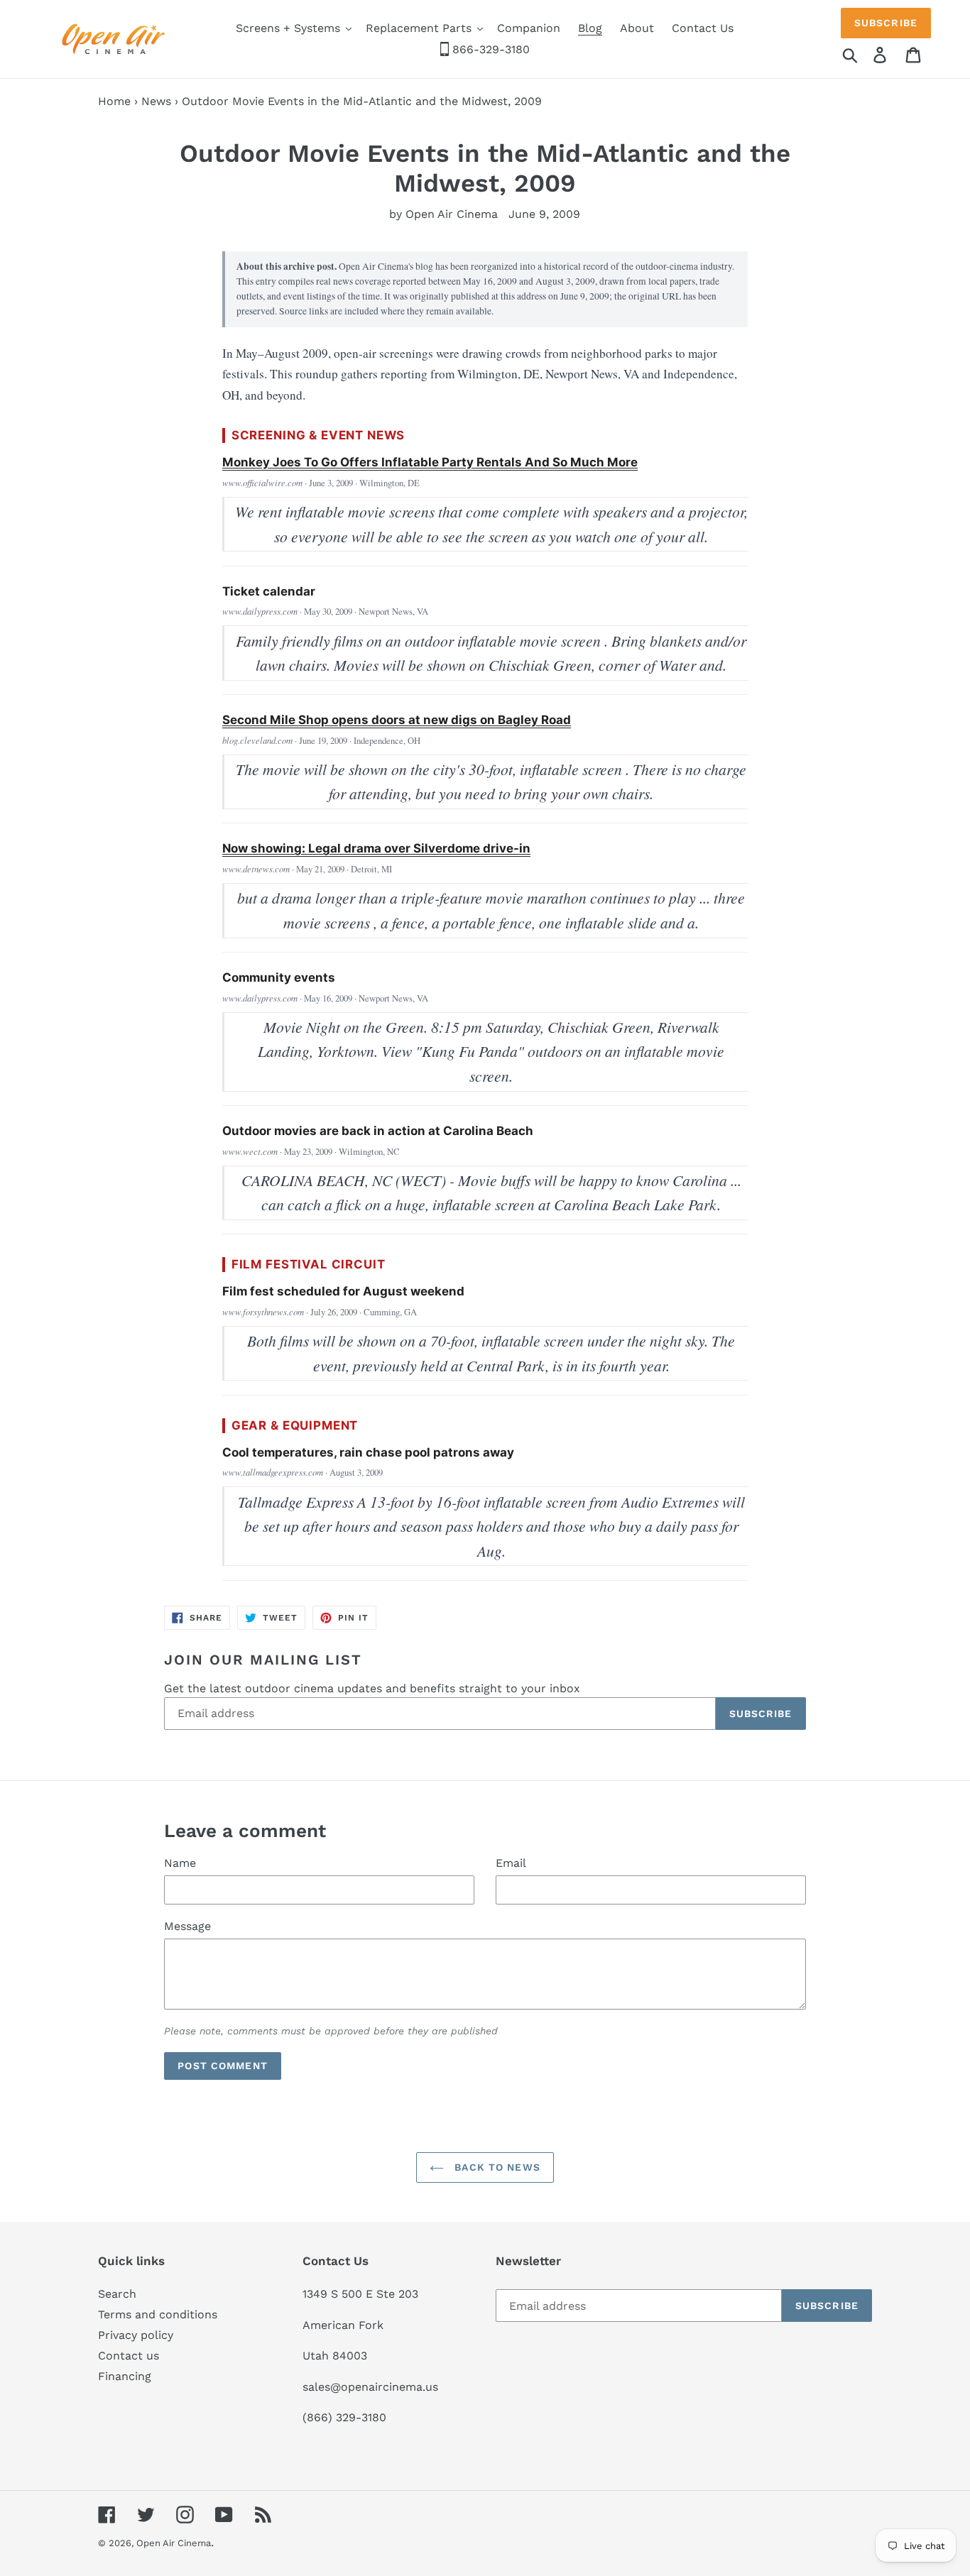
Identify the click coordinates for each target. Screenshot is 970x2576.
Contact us (129, 2356)
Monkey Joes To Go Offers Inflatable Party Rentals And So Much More (430, 462)
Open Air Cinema (174, 2543)
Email (511, 1863)
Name (180, 1863)
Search (117, 2294)
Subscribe (886, 23)
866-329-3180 (489, 49)
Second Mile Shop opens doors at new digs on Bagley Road (397, 720)
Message (187, 1926)
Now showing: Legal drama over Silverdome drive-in (376, 848)
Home (114, 101)
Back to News (496, 2167)
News (156, 101)
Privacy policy (136, 2335)
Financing (125, 2376)
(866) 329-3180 (344, 2417)
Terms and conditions (158, 2314)
